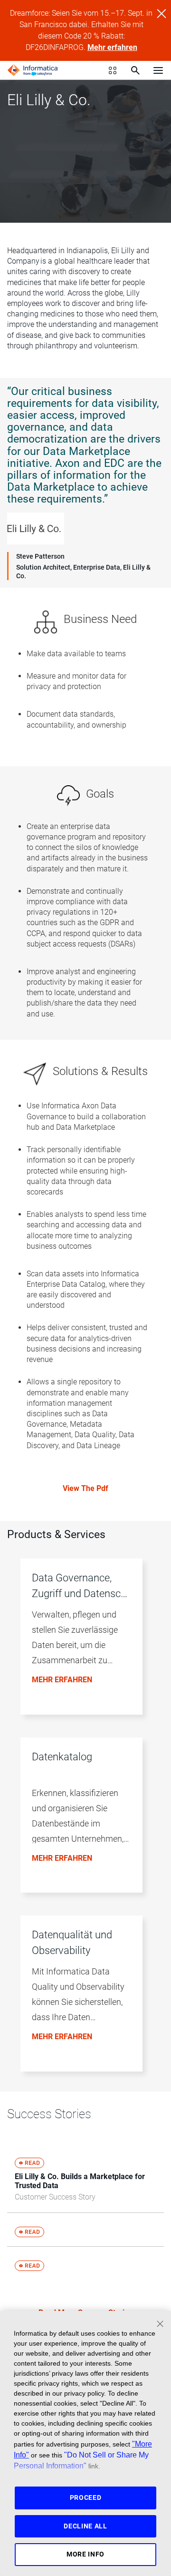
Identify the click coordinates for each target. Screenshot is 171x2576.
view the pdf (85, 1488)
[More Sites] (113, 70)
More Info (85, 2554)
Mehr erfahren (112, 47)
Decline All (85, 2526)
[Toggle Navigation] (158, 70)
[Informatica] (33, 70)
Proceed (86, 2497)
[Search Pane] (135, 70)
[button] (82, 1641)
